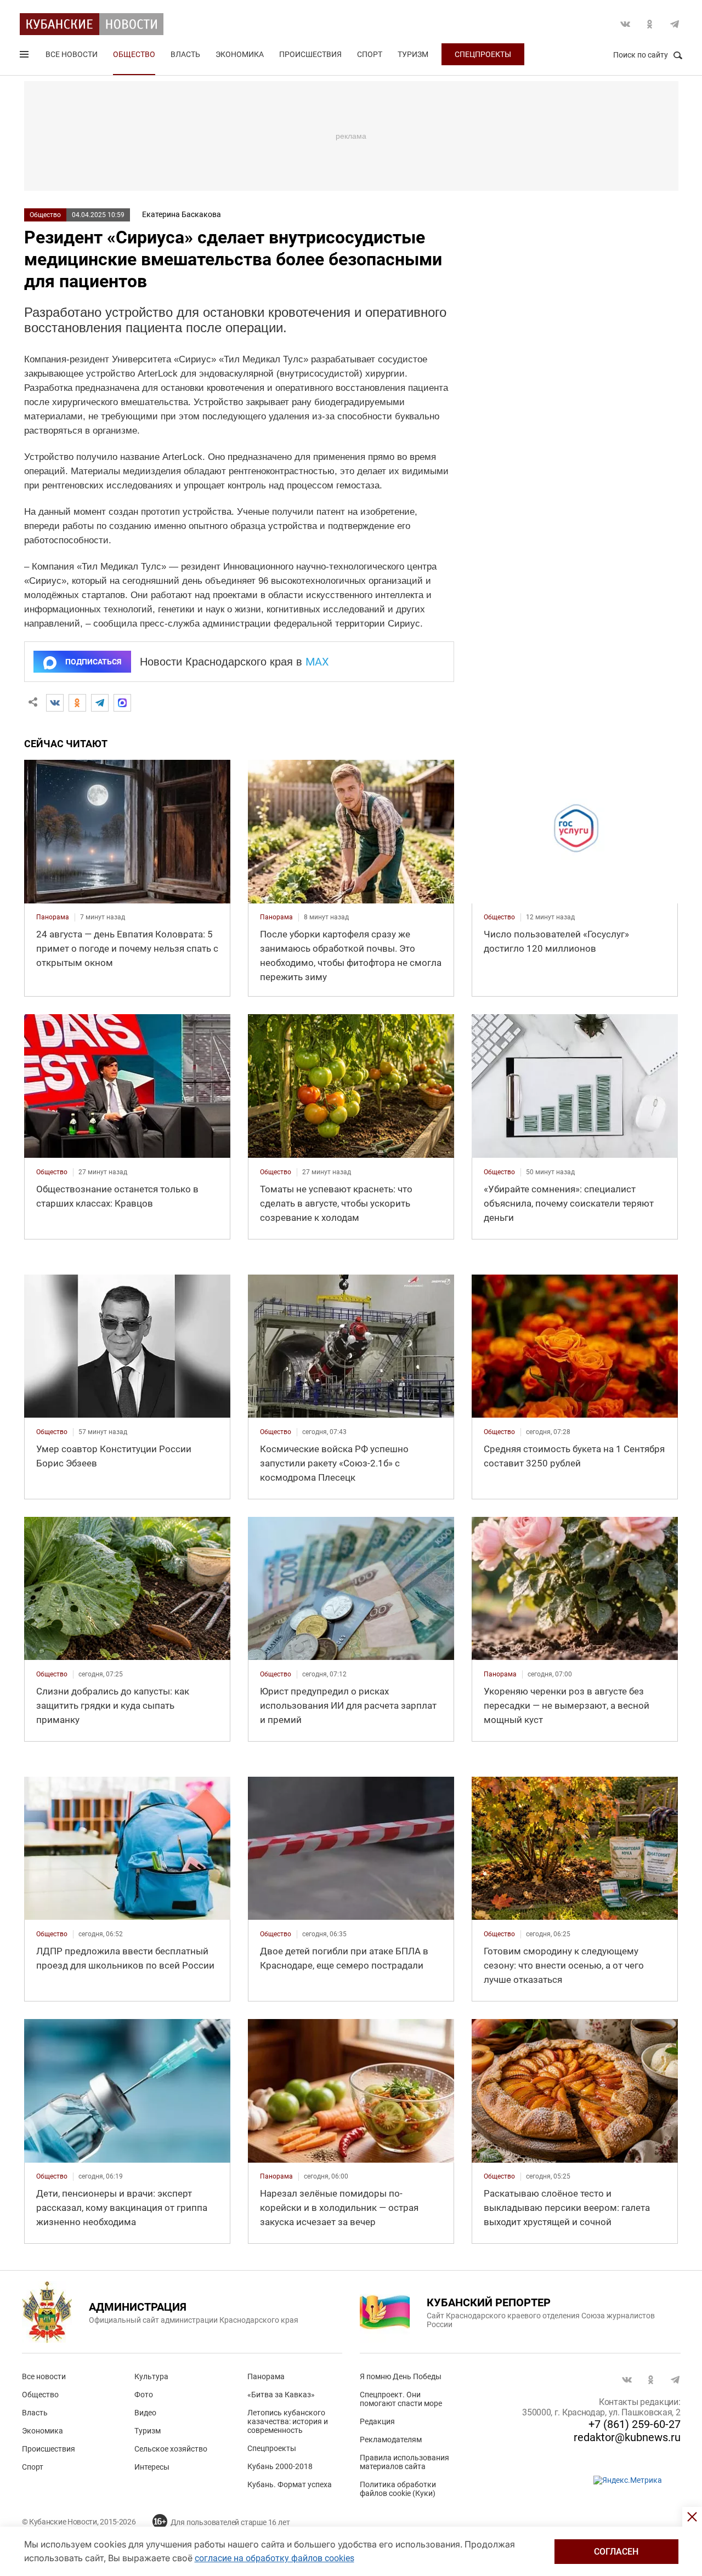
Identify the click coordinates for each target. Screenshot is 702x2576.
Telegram (675, 24)
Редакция (377, 2421)
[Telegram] (100, 703)
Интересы (152, 2467)
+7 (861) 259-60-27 (635, 2424)
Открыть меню (25, 56)
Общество (134, 54)
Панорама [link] (53, 917)
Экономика (240, 54)
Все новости (72, 54)
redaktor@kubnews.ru (627, 2437)
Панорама (266, 2376)
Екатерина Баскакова (182, 214)
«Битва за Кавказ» (281, 2395)
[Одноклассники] (77, 703)
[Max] (122, 703)
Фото (144, 2395)
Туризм (413, 54)
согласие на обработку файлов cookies (274, 2558)
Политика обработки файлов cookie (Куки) (398, 2489)
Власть (185, 54)
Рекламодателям (391, 2439)
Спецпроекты (483, 54)
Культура (151, 2376)
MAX (317, 662)
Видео (145, 2413)
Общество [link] (499, 917)
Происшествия (310, 54)
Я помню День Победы (401, 2376)
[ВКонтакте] (55, 703)
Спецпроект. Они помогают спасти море (401, 2399)
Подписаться (93, 662)
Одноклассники (650, 24)
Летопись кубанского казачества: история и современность (288, 2421)
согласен (616, 2552)
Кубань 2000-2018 (280, 2466)
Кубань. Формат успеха (290, 2484)
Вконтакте (625, 24)
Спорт (370, 54)
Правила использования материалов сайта (404, 2462)
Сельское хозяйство (171, 2449)
